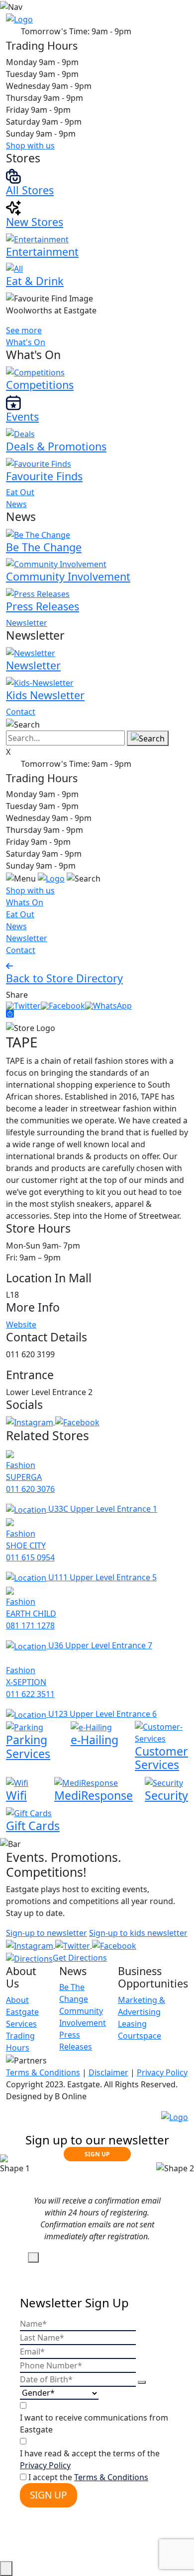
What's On (26, 342)
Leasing (132, 2024)
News (16, 504)
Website (21, 1325)
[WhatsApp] (108, 1005)
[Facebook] (63, 1005)
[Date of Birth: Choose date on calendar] (142, 2382)
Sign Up (48, 2495)
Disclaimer (108, 2072)
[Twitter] (23, 1005)
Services (21, 2024)
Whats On (25, 902)
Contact (21, 712)
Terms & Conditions (43, 2072)
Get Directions (80, 1958)
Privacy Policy (162, 2072)
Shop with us (30, 146)
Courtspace (140, 2036)
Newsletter (27, 623)
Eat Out (20, 492)
